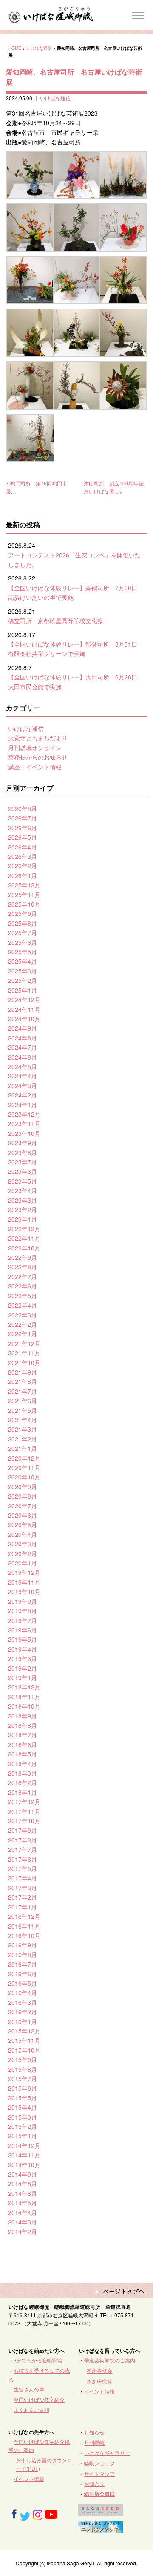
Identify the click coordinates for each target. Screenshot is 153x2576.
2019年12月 (24, 1572)
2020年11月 (24, 1467)
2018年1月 (23, 1792)
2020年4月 (23, 1534)
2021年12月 (24, 1343)
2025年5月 (23, 952)
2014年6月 (23, 2193)
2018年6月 (23, 1744)
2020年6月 (23, 1515)
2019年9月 (23, 1601)
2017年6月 (23, 1859)
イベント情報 (99, 2391)
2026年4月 (23, 847)
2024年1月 (23, 1105)
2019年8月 (23, 1611)
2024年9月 (23, 1028)
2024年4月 (23, 1076)
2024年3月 (23, 1086)
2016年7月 (23, 1964)
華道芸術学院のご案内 (110, 2360)
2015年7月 (23, 2079)
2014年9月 (23, 2174)
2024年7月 (23, 1047)
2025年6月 (23, 942)
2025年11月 (24, 895)
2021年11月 (24, 1353)
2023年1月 (23, 1219)
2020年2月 (23, 1554)
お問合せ (94, 2484)
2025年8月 (23, 923)
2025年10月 (24, 904)
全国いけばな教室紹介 (39, 2399)
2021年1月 (23, 1448)
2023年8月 (23, 1152)
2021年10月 (24, 1363)
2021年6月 (23, 1401)
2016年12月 (24, 1916)
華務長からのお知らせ (38, 757)
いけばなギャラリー (107, 2453)
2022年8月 (23, 1267)
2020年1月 (23, 1563)
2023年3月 (23, 1200)
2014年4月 (23, 2212)
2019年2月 (23, 1668)
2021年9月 (23, 1372)
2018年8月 (23, 1725)
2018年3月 (23, 1773)
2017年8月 (23, 1840)
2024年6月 (23, 1057)
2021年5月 (23, 1410)
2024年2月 (23, 1095)
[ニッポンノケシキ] (100, 2529)
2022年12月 (24, 1229)
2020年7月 (23, 1506)
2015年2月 (23, 2126)
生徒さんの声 (29, 2389)
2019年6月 (23, 1630)
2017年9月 (23, 1830)
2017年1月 (23, 1907)
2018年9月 (23, 1716)
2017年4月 (23, 1878)
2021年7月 (23, 1391)
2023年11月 (24, 1123)
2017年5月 (23, 1868)
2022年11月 (24, 1238)
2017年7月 (23, 1849)
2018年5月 (23, 1754)
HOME (15, 48)
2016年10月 (24, 1935)
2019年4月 (23, 1649)
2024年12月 (24, 999)
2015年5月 (23, 2098)
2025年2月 (23, 980)
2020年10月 (24, 1477)
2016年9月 (23, 1945)
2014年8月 (23, 2183)
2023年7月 (23, 1162)
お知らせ (94, 2432)
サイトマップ (99, 2473)
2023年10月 (24, 1133)
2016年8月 (23, 1955)
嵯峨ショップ (99, 2463)
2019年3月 (23, 1658)
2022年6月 (23, 1286)
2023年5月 (23, 1181)
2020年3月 (23, 1544)
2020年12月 (24, 1458)
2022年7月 (23, 1276)
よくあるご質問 (31, 2410)
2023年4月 (23, 1190)
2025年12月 (24, 885)
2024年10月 (24, 1019)
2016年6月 (23, 1974)
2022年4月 (23, 1305)
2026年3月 (23, 856)
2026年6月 (23, 828)
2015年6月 (23, 2088)
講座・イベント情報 (35, 767)
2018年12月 (24, 1687)
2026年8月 (23, 809)
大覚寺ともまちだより (38, 738)
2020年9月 (23, 1487)
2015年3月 (23, 2117)
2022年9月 (23, 1257)
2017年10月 (24, 1821)
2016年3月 (23, 2002)
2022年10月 (24, 1248)
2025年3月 (23, 971)
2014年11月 (24, 2155)
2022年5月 (23, 1296)
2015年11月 (24, 2040)
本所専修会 (99, 2370)
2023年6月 (23, 1171)
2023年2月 (23, 1210)
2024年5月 (23, 1066)
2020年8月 (23, 1496)
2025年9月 (23, 913)
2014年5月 (23, 2203)
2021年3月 (23, 1429)
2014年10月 (24, 2165)
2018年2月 (23, 1782)
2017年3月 (23, 1888)
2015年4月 (23, 2107)
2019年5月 (23, 1639)
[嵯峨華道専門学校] (100, 2512)
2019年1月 (23, 1678)
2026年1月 (23, 875)
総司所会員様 (99, 2494)
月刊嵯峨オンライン (35, 748)
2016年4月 (23, 1993)
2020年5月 (23, 1525)
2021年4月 (23, 1420)
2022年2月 (23, 1324)
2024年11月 (24, 1009)
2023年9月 (23, 1143)
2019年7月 (23, 1620)
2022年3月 (23, 1315)
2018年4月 (23, 1764)
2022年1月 (23, 1334)
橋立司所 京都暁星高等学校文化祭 (56, 621)
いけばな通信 (39, 48)
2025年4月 (23, 961)
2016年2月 (23, 2012)
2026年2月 (23, 866)
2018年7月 (23, 1735)
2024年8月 (23, 1038)
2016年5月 (23, 1983)
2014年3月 (23, 2222)
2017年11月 (24, 1811)
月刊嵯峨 (94, 2442)
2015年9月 (23, 2059)
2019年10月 (24, 1591)
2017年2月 (23, 1897)
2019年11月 (24, 1582)
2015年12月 (24, 2031)
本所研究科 (99, 2381)
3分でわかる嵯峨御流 (38, 2360)
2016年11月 (24, 1926)
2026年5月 (23, 837)
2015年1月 (23, 2136)
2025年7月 (23, 933)
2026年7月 (23, 818)
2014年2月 (23, 2232)
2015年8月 (23, 2069)
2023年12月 (24, 1114)
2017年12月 (24, 1802)
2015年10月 (24, 2050)
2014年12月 (24, 2146)
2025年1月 (23, 990)
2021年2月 (23, 1439)
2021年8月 (23, 1381)
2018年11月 (24, 1697)
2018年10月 (24, 1706)
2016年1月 (23, 2022)
